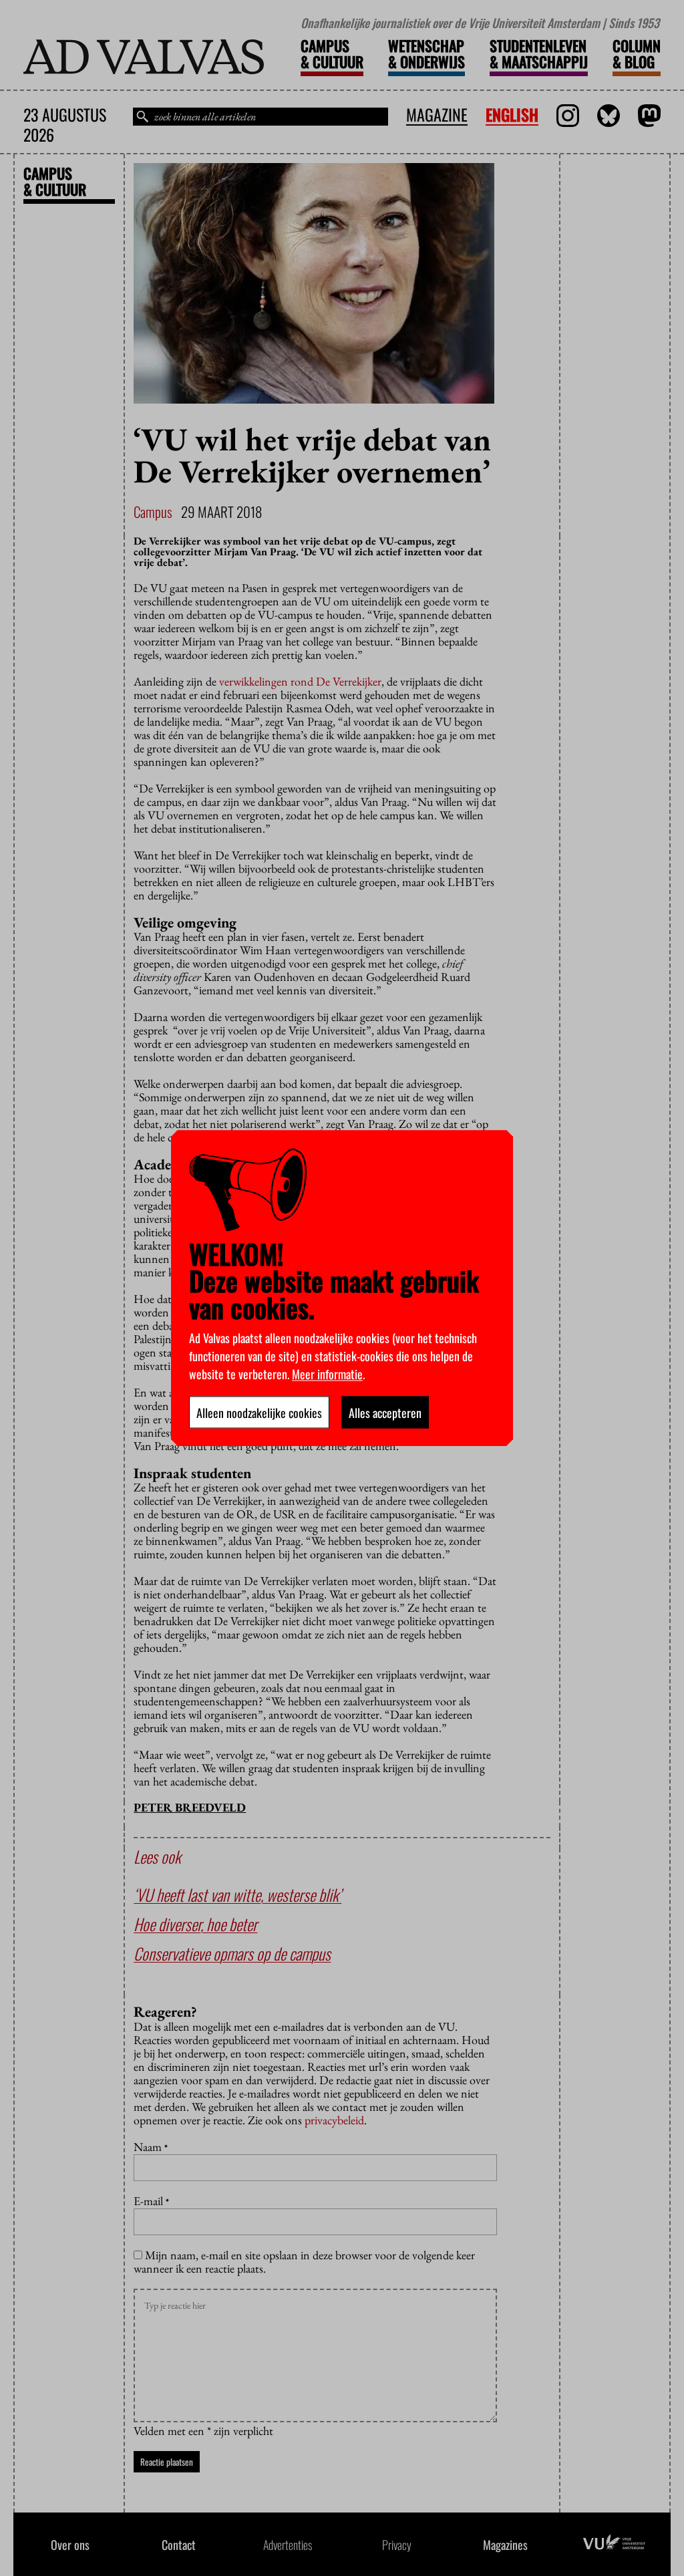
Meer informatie (327, 1373)
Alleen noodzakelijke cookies (259, 1412)
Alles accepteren (385, 1412)
